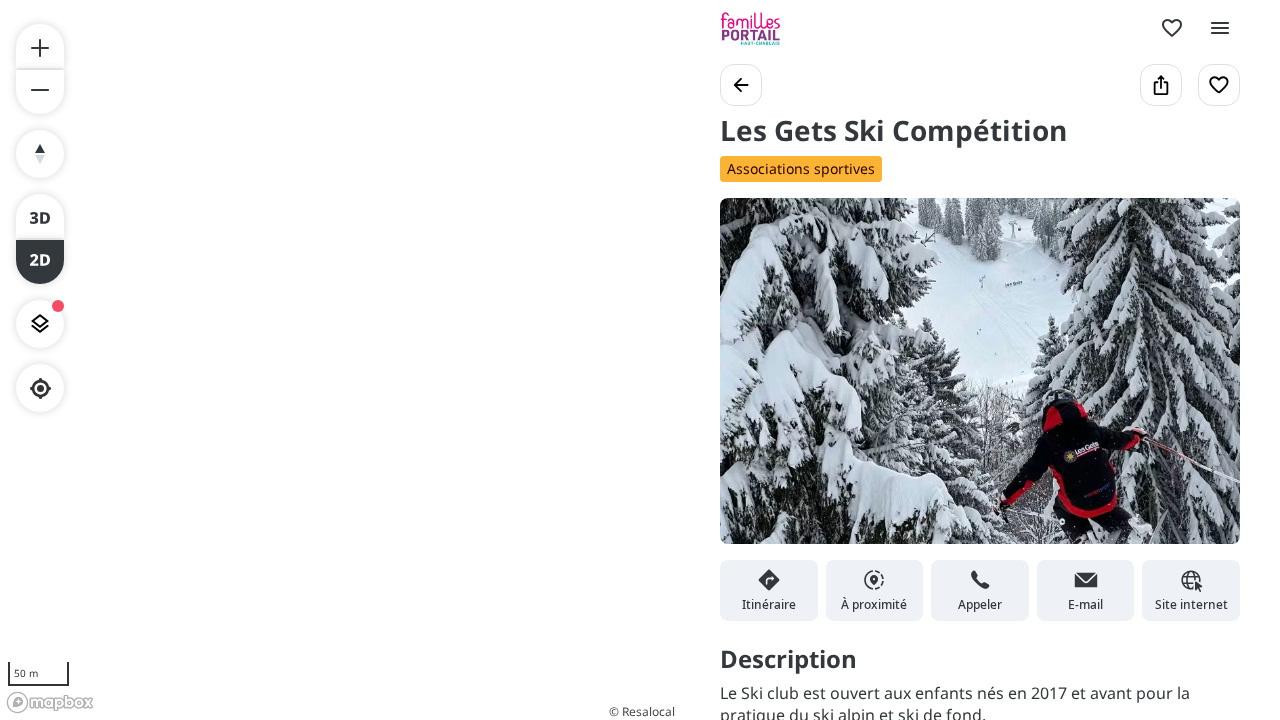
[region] (340, 360)
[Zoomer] (40, 46)
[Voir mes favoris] (1172, 28)
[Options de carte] (40, 324)
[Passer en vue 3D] (40, 216)
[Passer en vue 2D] (40, 262)
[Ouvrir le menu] (1220, 28)
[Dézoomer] (40, 92)
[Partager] (1161, 85)
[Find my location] (40, 388)
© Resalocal (642, 711)
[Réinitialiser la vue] (40, 154)
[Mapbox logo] (50, 702)
